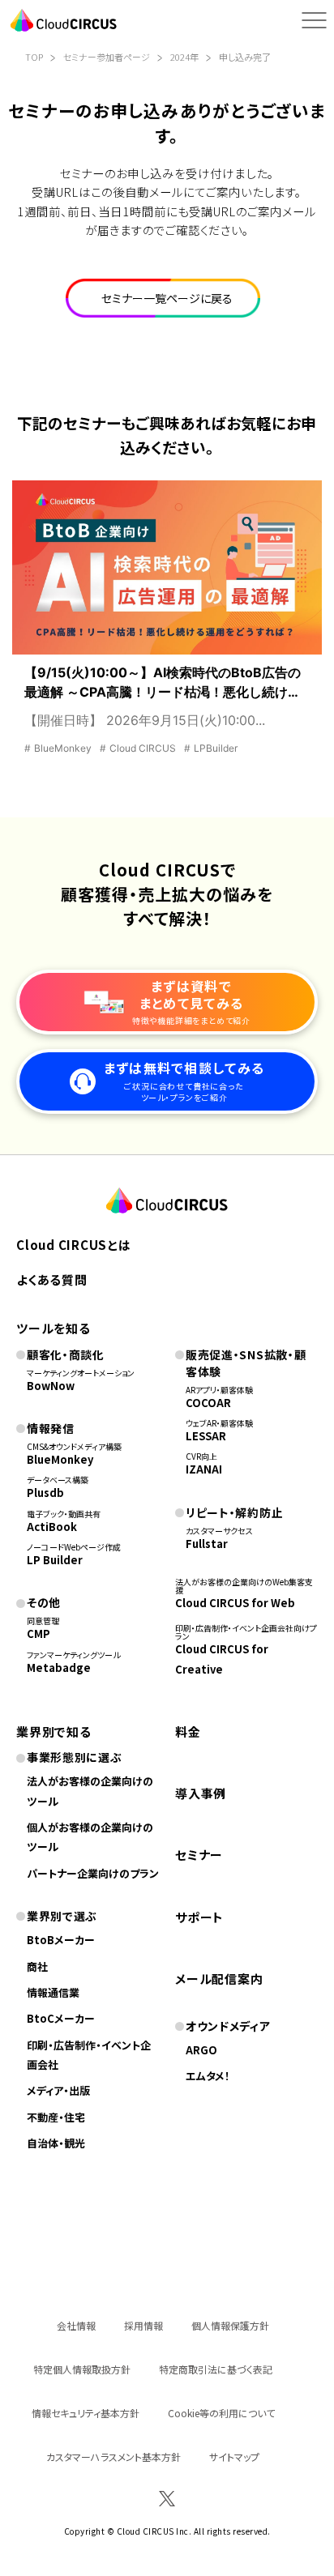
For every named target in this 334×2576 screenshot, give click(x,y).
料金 (188, 1732)
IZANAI (204, 1469)
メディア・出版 (58, 2090)
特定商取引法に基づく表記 (216, 2369)
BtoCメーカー (61, 2018)
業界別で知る (54, 1732)
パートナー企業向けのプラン (93, 1873)
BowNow (51, 1386)
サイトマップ (234, 2457)
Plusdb (45, 1493)
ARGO (201, 2050)
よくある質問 (52, 1279)
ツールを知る (54, 1328)
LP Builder (55, 1560)
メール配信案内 (219, 1979)
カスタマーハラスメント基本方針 (113, 2457)
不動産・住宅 (56, 2117)
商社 (37, 1966)
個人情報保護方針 (230, 2325)
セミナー (199, 1855)
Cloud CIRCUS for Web (235, 1603)
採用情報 (143, 2325)
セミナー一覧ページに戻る (167, 298)
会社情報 (76, 2325)
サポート (199, 1917)
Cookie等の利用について (221, 2413)
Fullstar (207, 1544)
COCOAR (208, 1403)
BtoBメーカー (61, 1940)
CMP (39, 1633)
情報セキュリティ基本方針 (86, 2413)
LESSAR (206, 1436)
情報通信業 (53, 1992)
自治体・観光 (56, 2143)
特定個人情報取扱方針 (82, 2369)
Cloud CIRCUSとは (74, 1245)
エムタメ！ (208, 2076)
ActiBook (52, 1527)
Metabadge (59, 1668)
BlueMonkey (60, 1459)
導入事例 (201, 1793)
